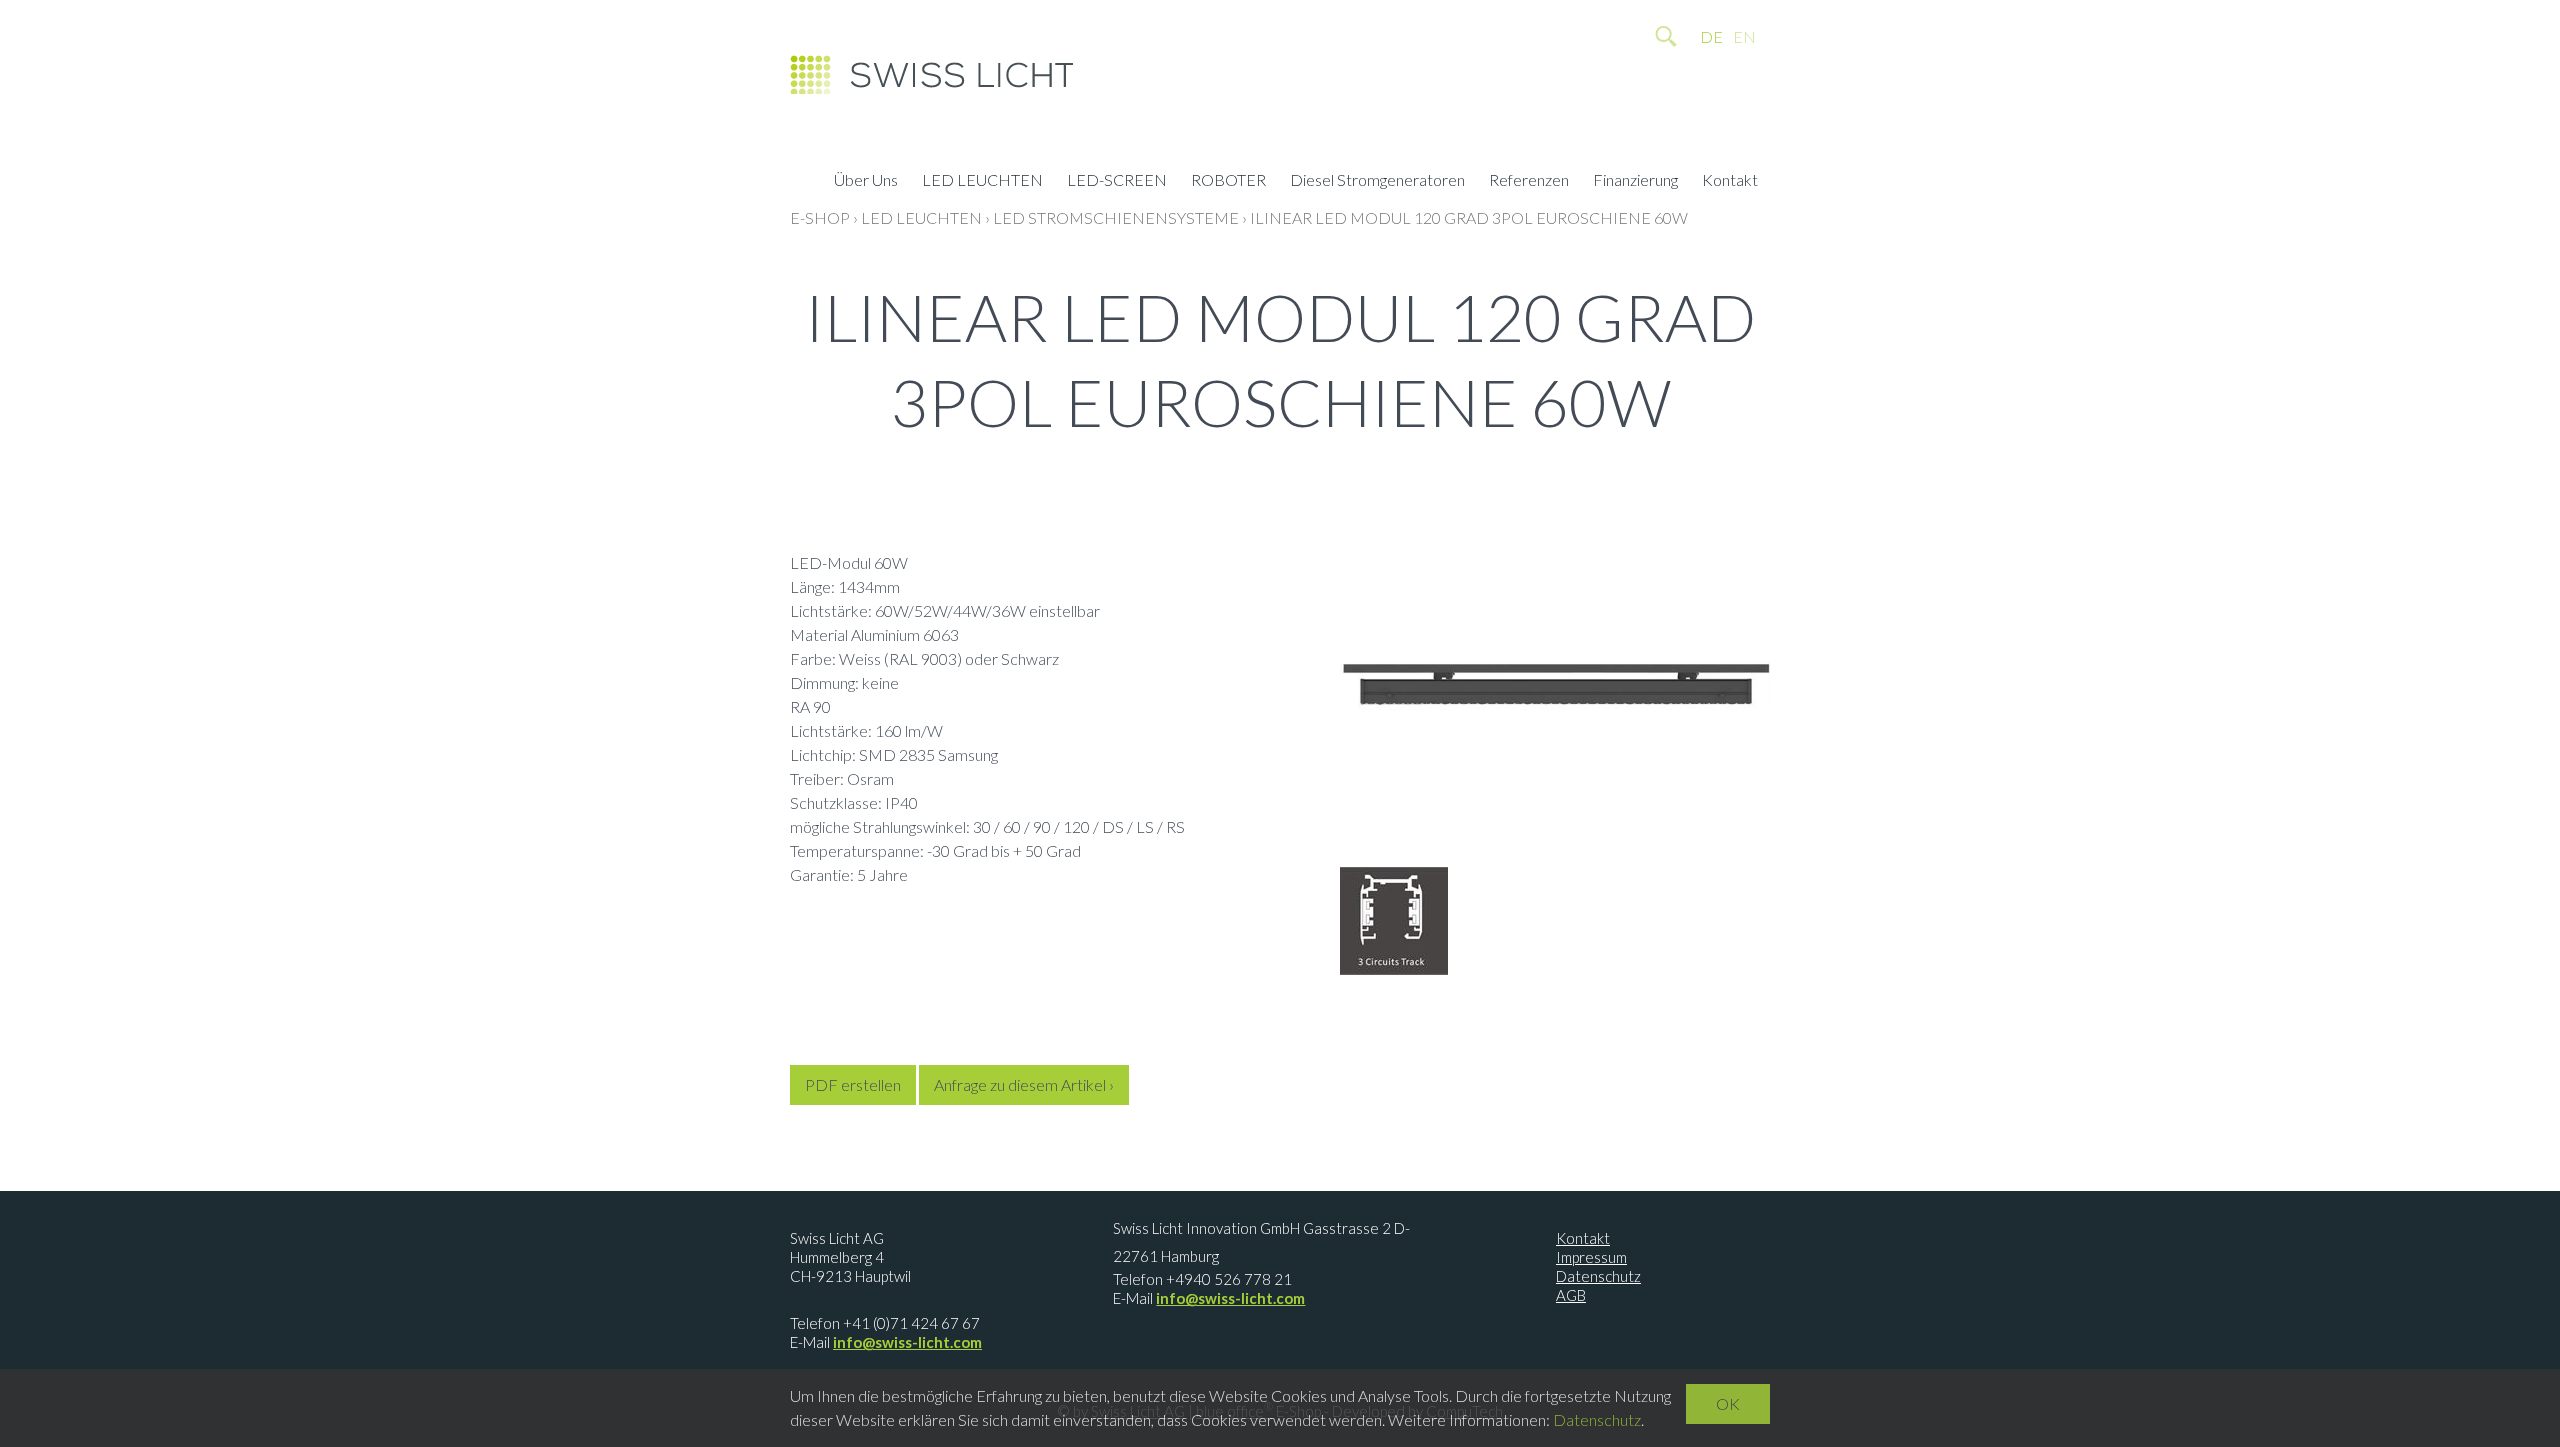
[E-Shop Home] (931, 80)
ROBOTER (1228, 182)
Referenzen (1529, 182)
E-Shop (820, 217)
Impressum (1591, 1257)
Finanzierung (1635, 182)
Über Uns (866, 182)
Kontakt (1730, 182)
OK (1728, 1403)
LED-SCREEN (1117, 182)
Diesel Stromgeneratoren (1377, 182)
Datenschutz (1598, 1276)
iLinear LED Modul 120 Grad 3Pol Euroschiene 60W (1469, 217)
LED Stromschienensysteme (1116, 217)
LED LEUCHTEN (982, 182)
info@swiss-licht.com (907, 1342)
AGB (1571, 1295)
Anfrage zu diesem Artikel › (1024, 1084)
